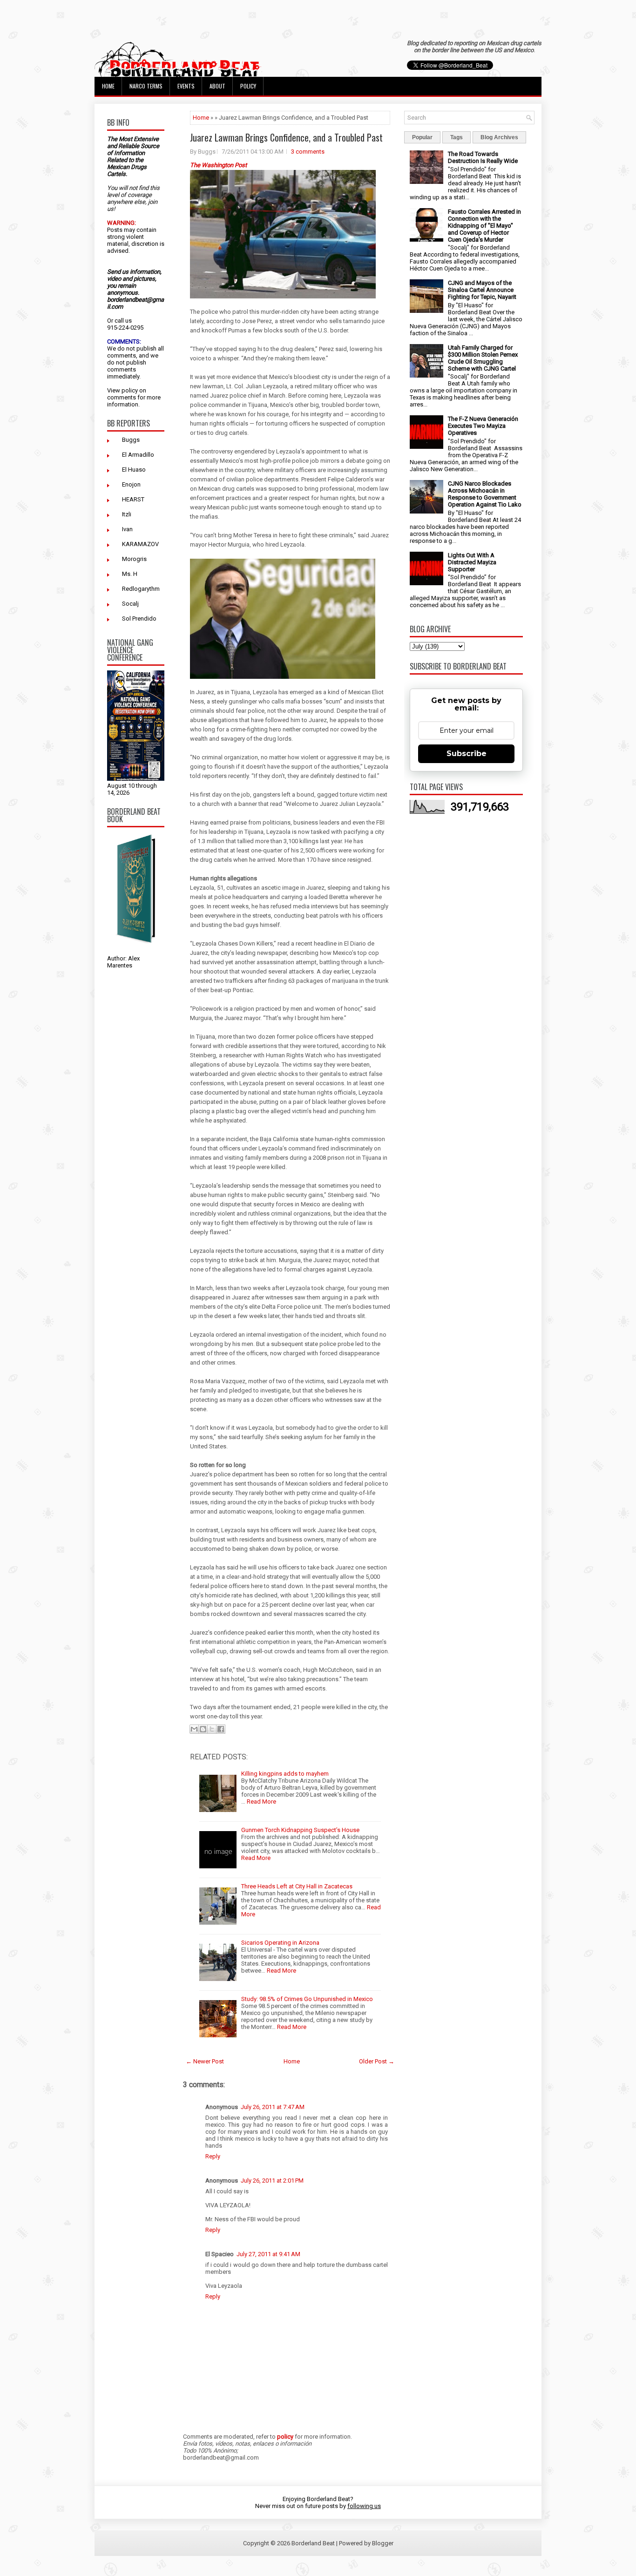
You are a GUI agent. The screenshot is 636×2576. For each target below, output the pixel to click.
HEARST (133, 499)
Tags (457, 137)
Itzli (127, 514)
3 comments (308, 152)
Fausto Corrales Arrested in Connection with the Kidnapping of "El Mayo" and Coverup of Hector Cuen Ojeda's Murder (484, 226)
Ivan (127, 529)
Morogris (134, 559)
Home (108, 86)
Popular (422, 137)
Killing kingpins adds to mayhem (285, 1774)
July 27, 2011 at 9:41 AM (268, 2254)
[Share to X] (212, 1729)
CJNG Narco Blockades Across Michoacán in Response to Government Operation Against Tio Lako (485, 494)
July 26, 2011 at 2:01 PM (272, 2180)
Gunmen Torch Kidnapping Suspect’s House (300, 1830)
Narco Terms (146, 86)
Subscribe (467, 754)
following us (364, 2506)
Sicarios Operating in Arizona (280, 1943)
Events (186, 86)
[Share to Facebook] (221, 1729)
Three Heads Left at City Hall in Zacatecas (297, 1886)
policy (130, 390)
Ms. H (130, 574)
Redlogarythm (141, 589)
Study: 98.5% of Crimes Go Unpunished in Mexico (307, 1999)
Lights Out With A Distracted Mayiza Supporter (472, 562)
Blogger (383, 2543)
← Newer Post (205, 2061)
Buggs (131, 440)
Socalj (130, 604)
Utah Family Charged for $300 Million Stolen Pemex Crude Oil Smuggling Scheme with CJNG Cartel (483, 358)
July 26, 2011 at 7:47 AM (273, 2107)
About (217, 86)
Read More (261, 1802)
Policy (248, 86)
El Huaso (134, 470)
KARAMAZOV (140, 544)
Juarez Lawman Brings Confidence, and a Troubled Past (286, 137)
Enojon (131, 484)
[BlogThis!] (203, 1729)
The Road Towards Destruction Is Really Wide (483, 157)
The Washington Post (218, 165)
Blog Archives (499, 137)
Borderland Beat (313, 2543)
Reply (213, 2156)
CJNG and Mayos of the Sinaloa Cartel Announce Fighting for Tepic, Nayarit (482, 290)
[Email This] (194, 1729)
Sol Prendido (139, 619)
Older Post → (377, 2061)
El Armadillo (138, 455)
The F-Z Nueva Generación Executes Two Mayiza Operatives (483, 426)
